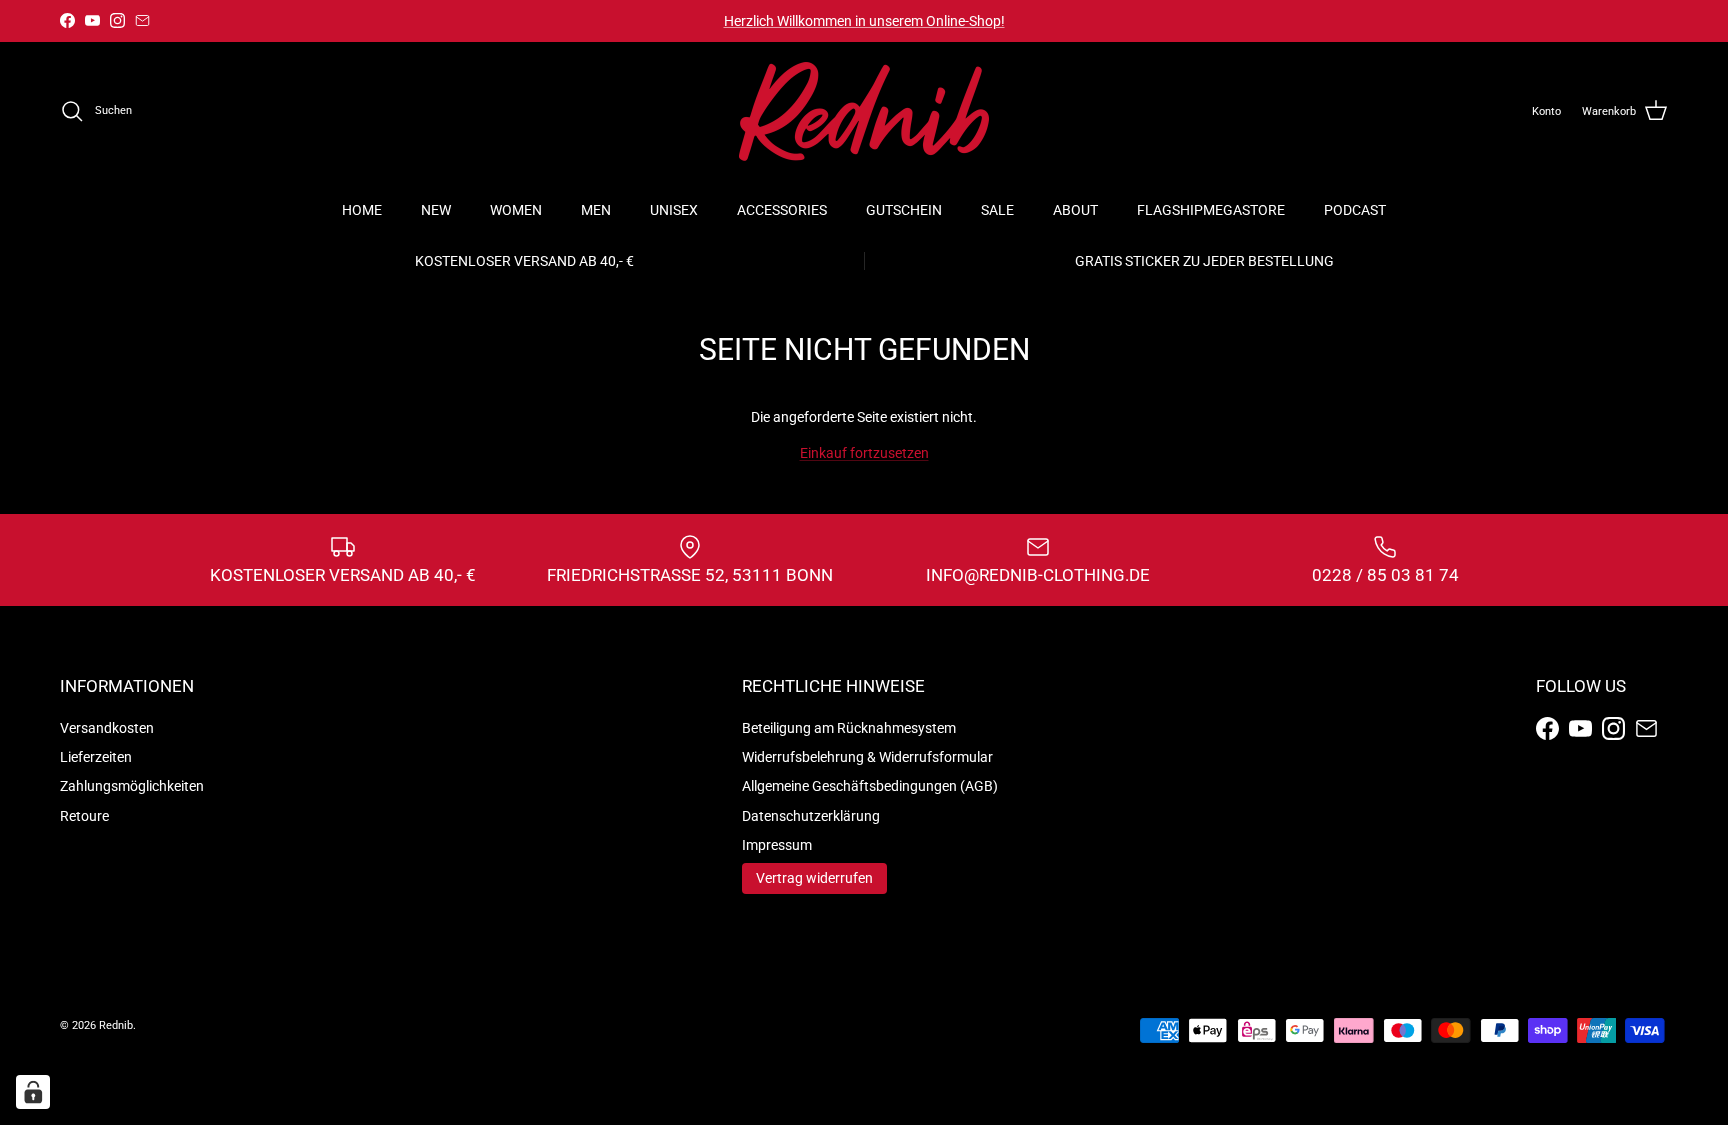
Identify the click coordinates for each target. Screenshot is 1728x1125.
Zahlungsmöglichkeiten (132, 786)
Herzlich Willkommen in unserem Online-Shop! (864, 21)
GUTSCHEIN (904, 210)
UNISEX (674, 210)
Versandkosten (107, 728)
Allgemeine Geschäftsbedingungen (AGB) (870, 786)
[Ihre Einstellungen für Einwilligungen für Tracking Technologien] (33, 1092)
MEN (596, 210)
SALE (997, 210)
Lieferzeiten (96, 757)
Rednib (116, 1025)
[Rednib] (864, 111)
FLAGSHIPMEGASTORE (1211, 210)
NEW (436, 210)
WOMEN (516, 210)
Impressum (777, 845)
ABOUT (1075, 210)
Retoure (84, 816)
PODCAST (1355, 210)
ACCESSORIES (782, 210)
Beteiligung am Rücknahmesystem (849, 728)
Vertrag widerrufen (814, 878)
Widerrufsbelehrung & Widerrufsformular (867, 757)
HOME (362, 210)
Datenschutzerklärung (811, 816)
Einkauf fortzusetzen (864, 453)
